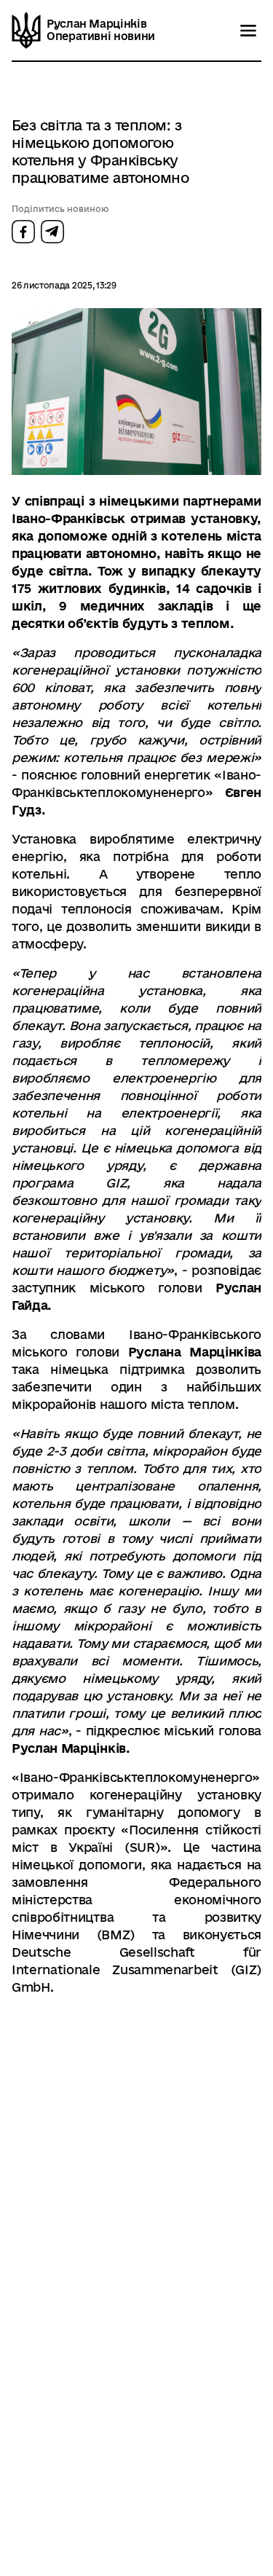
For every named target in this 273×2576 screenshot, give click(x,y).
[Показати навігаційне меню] (248, 31)
